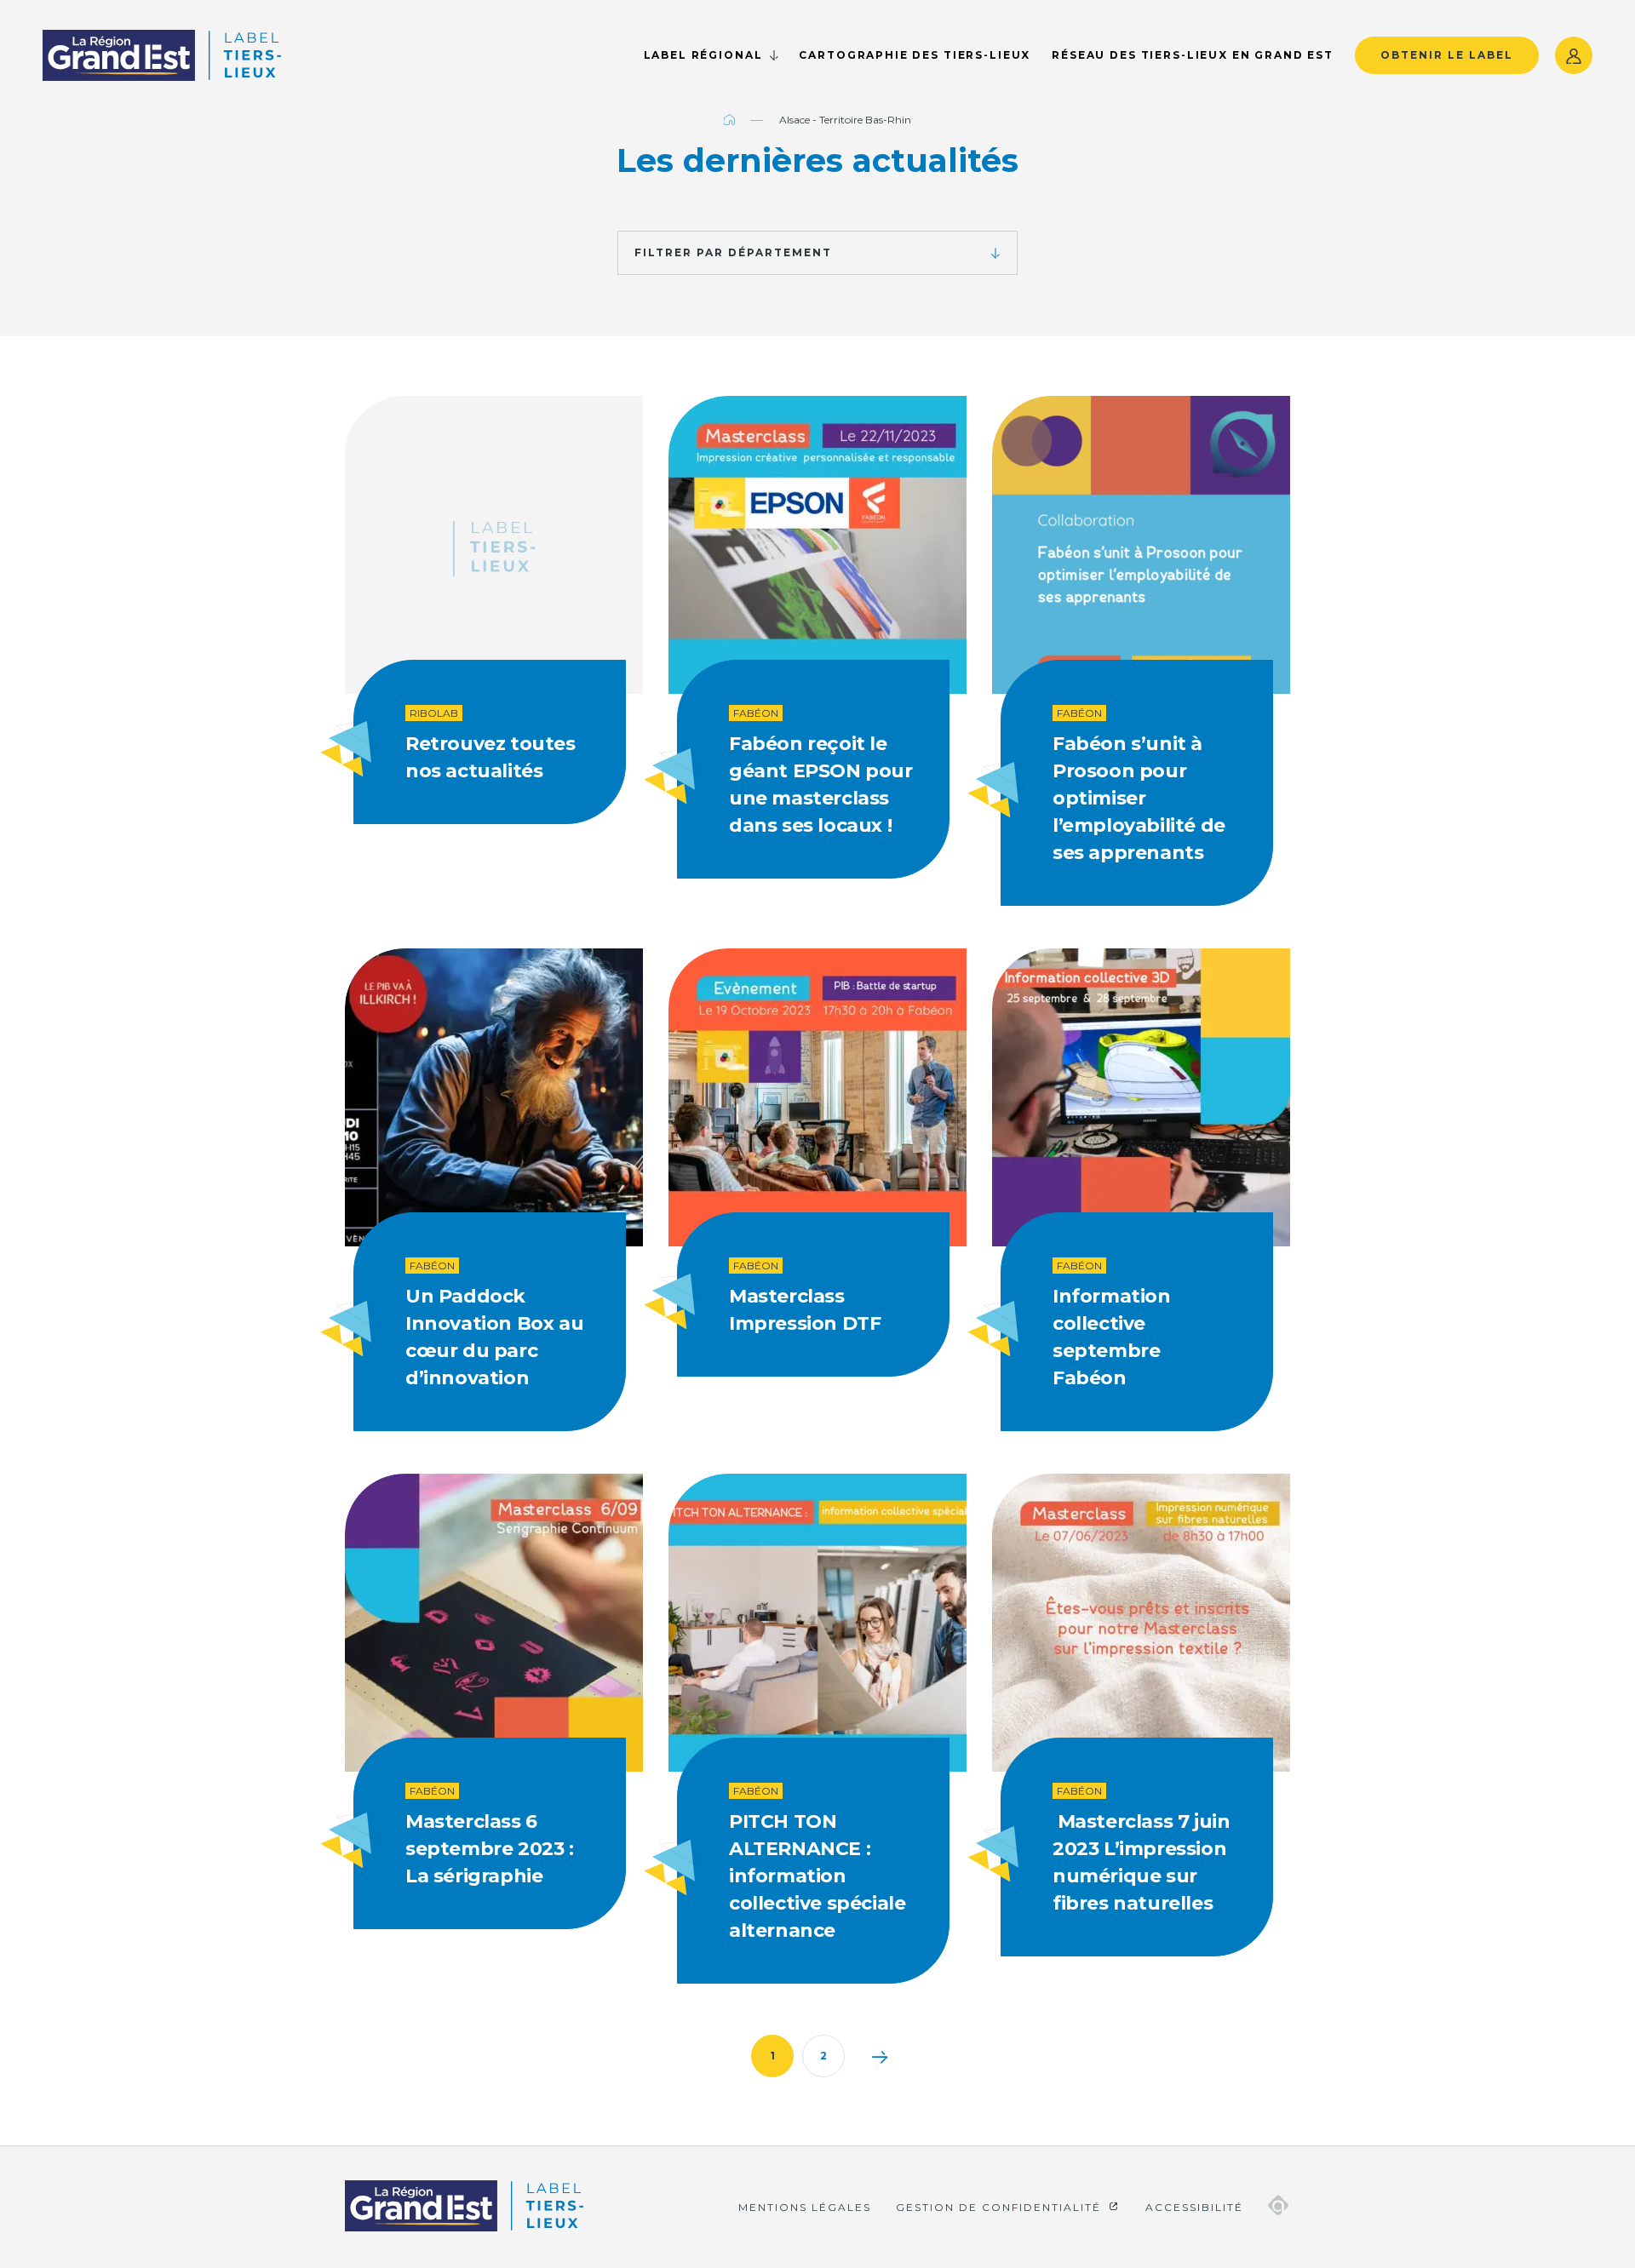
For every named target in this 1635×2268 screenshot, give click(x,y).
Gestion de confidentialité (1001, 2207)
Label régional (703, 55)
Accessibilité (1194, 2207)
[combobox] (817, 253)
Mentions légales (805, 2207)
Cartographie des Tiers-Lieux (915, 55)
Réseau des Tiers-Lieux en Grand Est (1193, 55)
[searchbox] (627, 250)
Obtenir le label (1447, 55)
